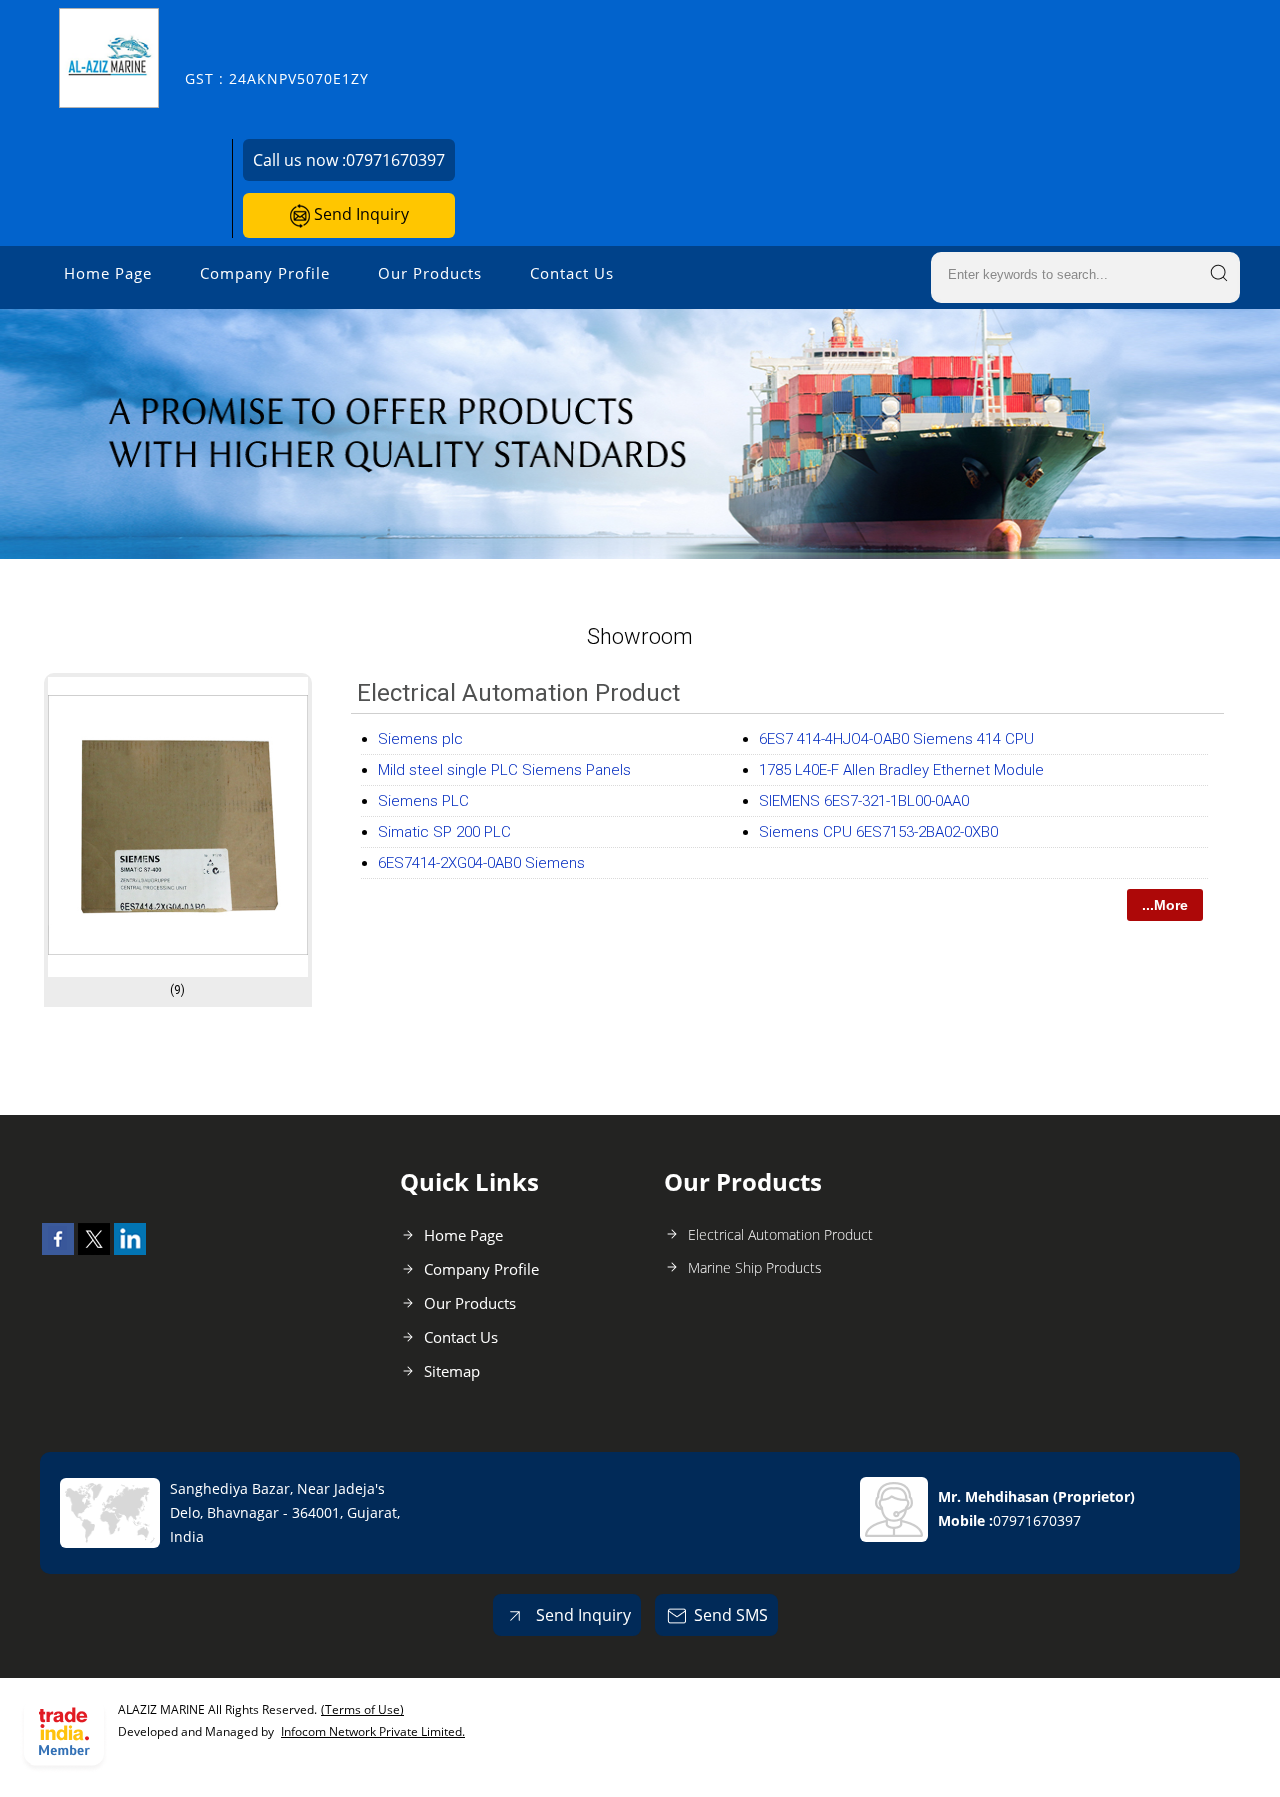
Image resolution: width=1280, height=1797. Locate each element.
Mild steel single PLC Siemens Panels (504, 770)
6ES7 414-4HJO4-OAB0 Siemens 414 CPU (896, 739)
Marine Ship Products (755, 1267)
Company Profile (265, 273)
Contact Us (572, 273)
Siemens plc (420, 739)
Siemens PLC (423, 801)
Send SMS (731, 1615)
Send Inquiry (359, 214)
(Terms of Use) (362, 1709)
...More (1165, 905)
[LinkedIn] (130, 1249)
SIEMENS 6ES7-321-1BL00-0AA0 (864, 801)
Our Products (430, 273)
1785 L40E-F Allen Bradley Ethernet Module (901, 770)
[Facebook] (58, 1249)
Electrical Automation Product (518, 693)
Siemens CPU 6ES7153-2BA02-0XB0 (878, 832)
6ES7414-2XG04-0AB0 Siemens (481, 863)
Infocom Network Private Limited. (373, 1731)
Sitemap (452, 1371)
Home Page (108, 273)
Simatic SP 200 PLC (444, 832)
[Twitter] (94, 1249)
